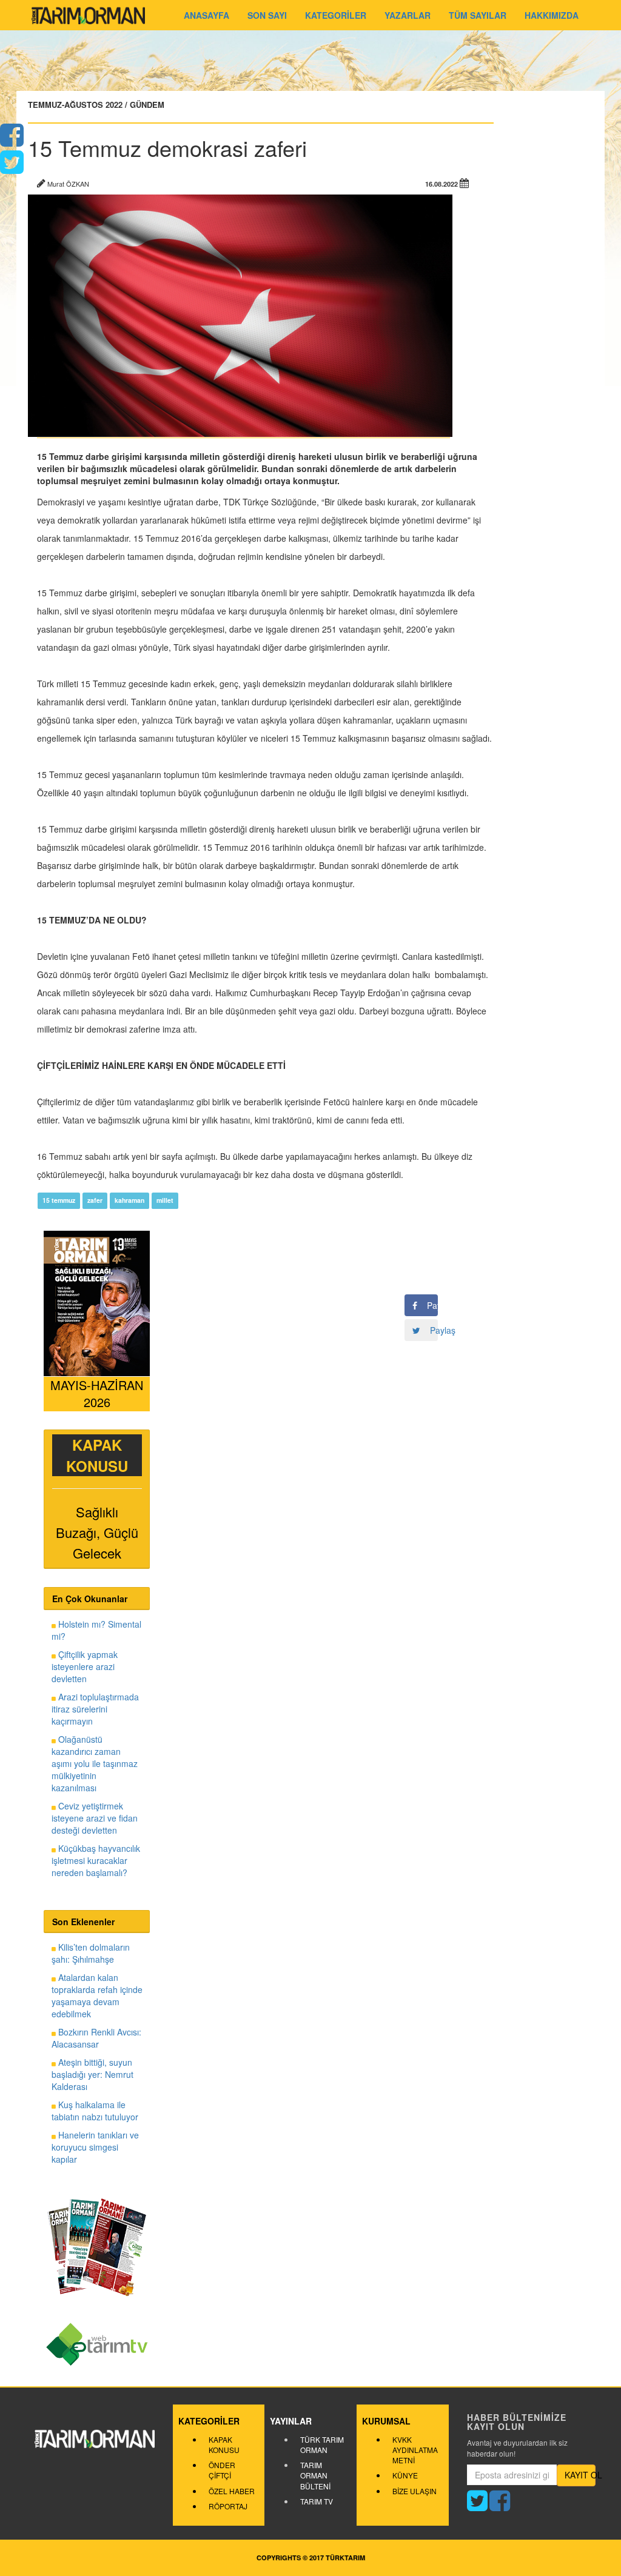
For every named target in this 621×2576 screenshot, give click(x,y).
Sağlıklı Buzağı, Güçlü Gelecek (97, 1533)
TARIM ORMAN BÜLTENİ (315, 2475)
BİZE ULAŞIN (415, 2491)
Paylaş (428, 1305)
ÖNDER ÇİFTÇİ (222, 2470)
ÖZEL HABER (232, 2491)
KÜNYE (405, 2475)
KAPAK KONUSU (224, 2445)
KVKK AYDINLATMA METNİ (415, 2450)
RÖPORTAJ (228, 2506)
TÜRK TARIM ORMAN (322, 2445)
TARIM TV (317, 2501)
